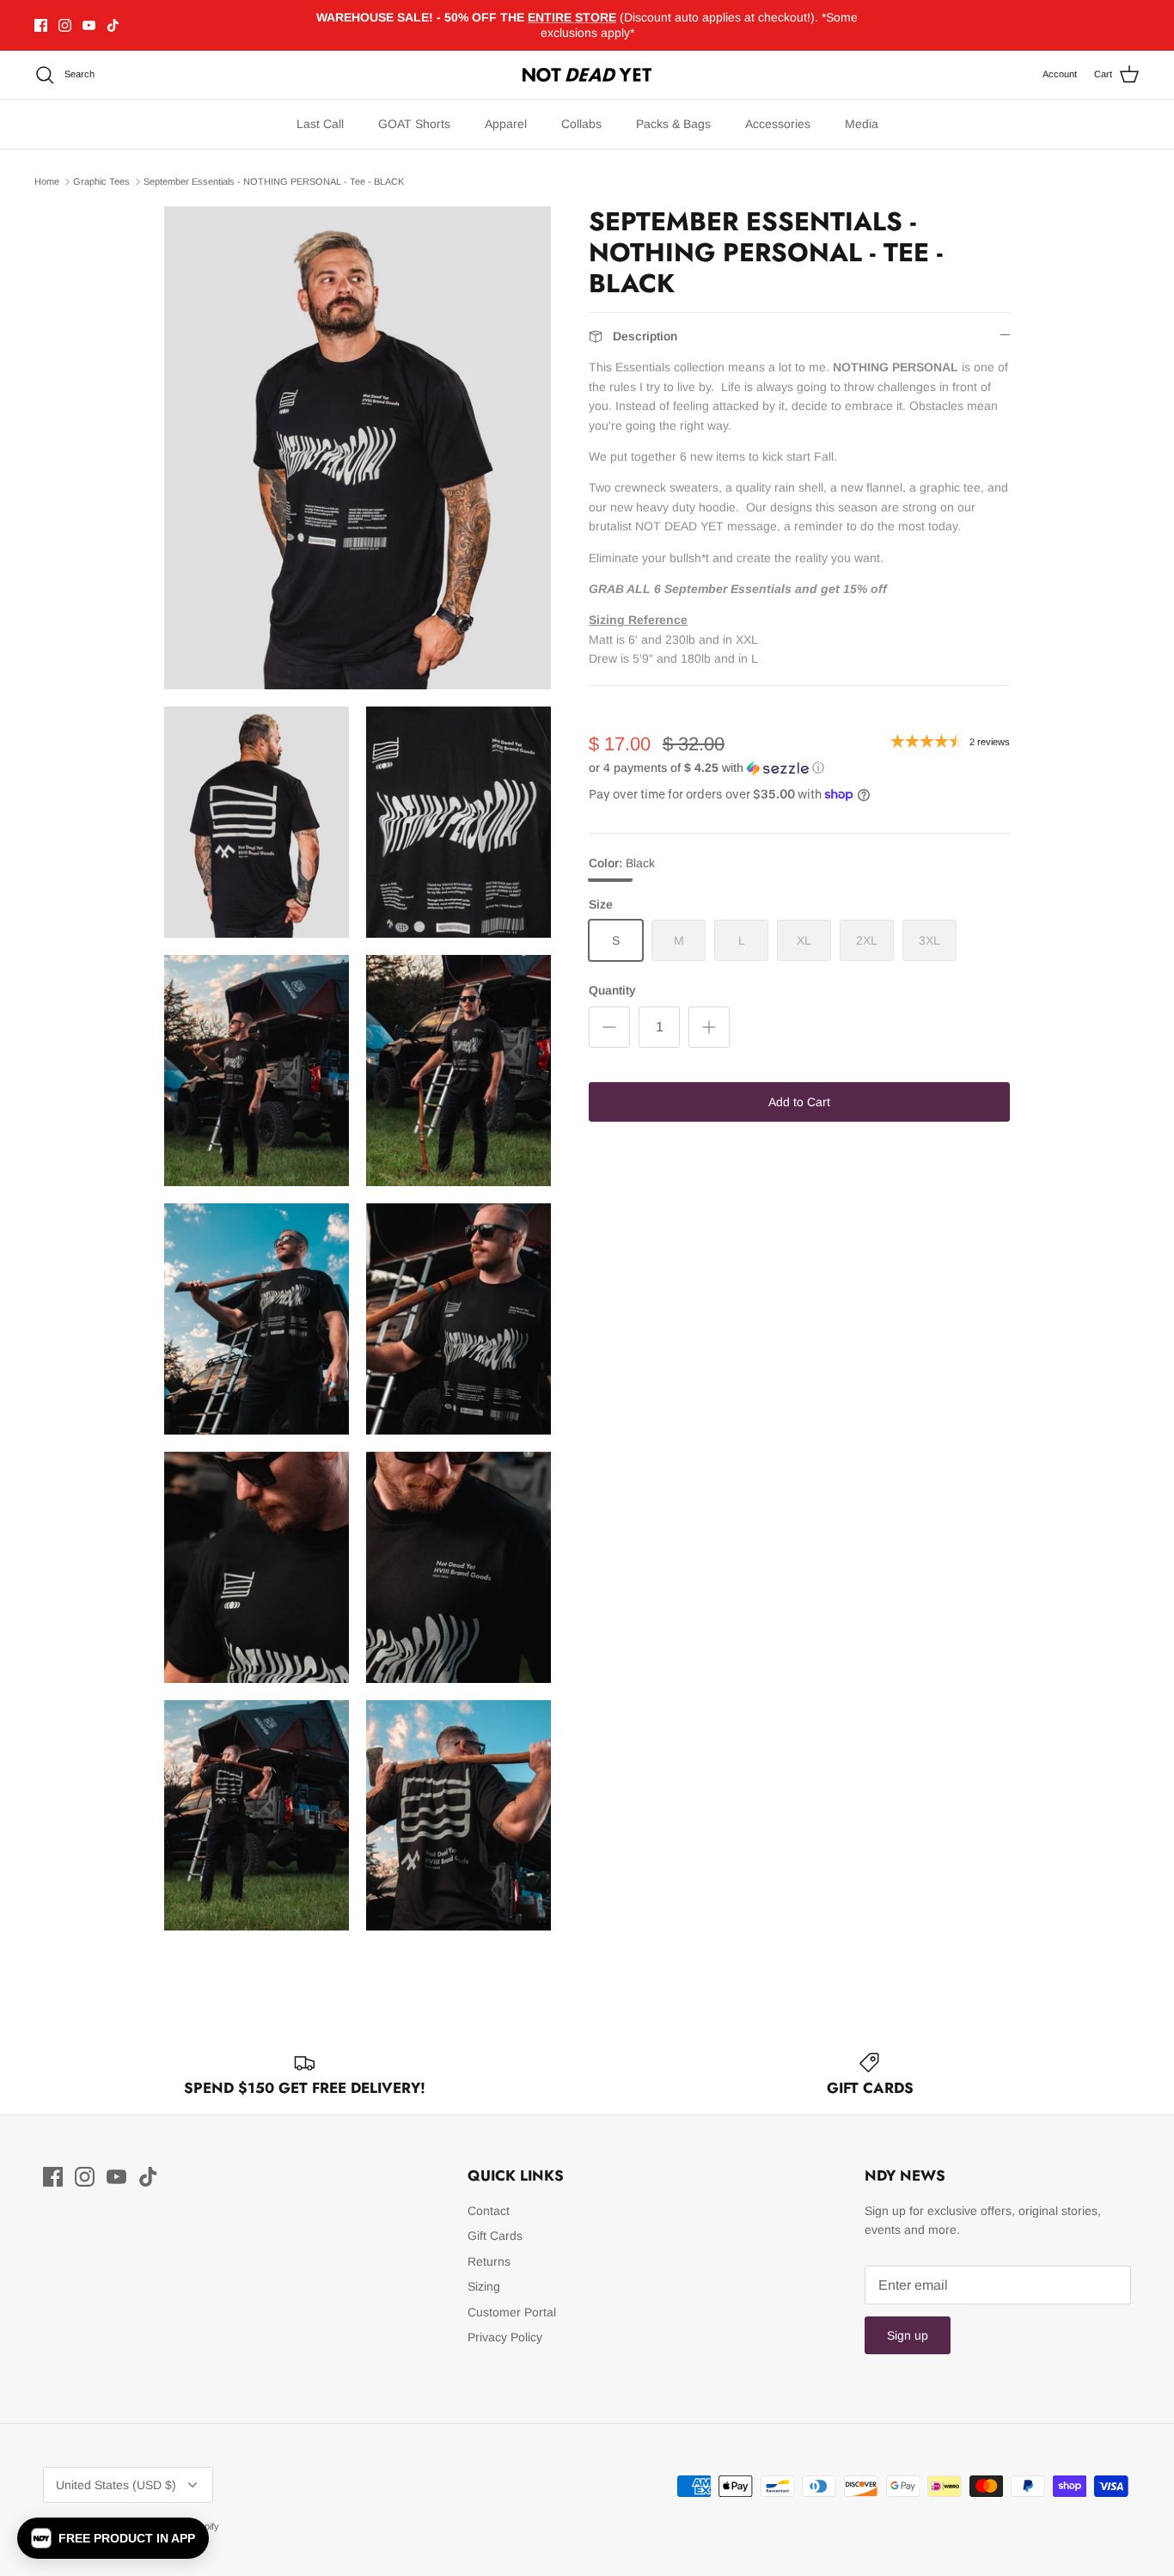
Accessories (778, 124)
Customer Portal (512, 2312)
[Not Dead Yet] (587, 75)
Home (47, 181)
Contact (489, 2211)
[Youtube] (89, 25)
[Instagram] (65, 25)
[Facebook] (41, 25)
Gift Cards (495, 2236)
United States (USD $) (116, 2485)
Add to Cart (799, 1102)
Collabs (581, 124)
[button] (706, 768)
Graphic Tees (101, 181)
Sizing (484, 2286)
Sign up (908, 2335)
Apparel (506, 124)
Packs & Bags (673, 124)
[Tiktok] (113, 25)
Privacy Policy (505, 2337)
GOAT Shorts (414, 124)
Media (862, 124)
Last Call (320, 124)
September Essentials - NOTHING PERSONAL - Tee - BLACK (274, 181)
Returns (489, 2261)
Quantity (612, 990)
